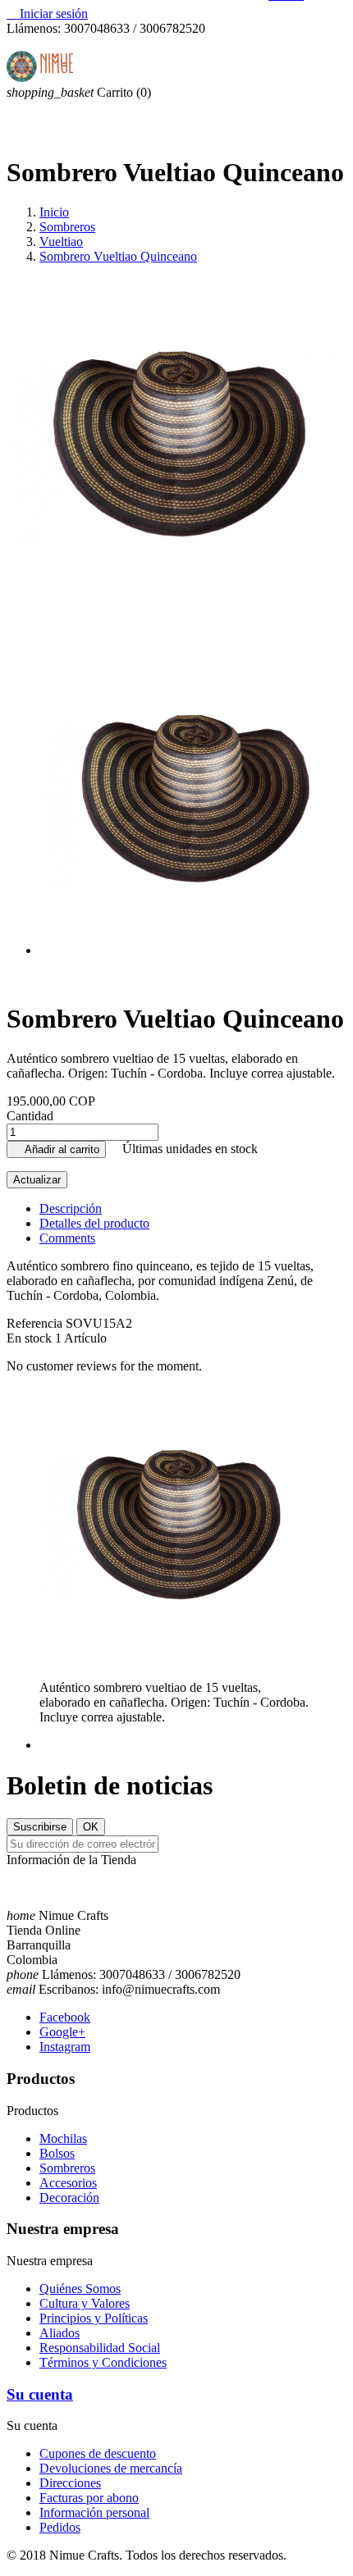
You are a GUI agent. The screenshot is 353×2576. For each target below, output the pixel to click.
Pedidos (60, 2527)
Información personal (94, 2512)
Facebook (65, 2017)
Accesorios (68, 2183)
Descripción (71, 1208)
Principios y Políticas (94, 2318)
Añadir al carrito (56, 1149)
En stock (29, 1338)
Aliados (60, 2333)
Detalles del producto (94, 1223)
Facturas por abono (89, 2498)
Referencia (36, 1323)
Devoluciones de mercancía (111, 2468)
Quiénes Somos (80, 2289)
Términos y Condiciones (103, 2362)
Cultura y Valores (85, 2303)
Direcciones (70, 2483)
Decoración (69, 2198)
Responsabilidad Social (100, 2348)
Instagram (65, 2047)
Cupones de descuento (98, 2453)
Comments (67, 1238)
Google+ (62, 2032)
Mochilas (63, 2138)
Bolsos (57, 2153)
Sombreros (67, 2168)
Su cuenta (40, 2394)
